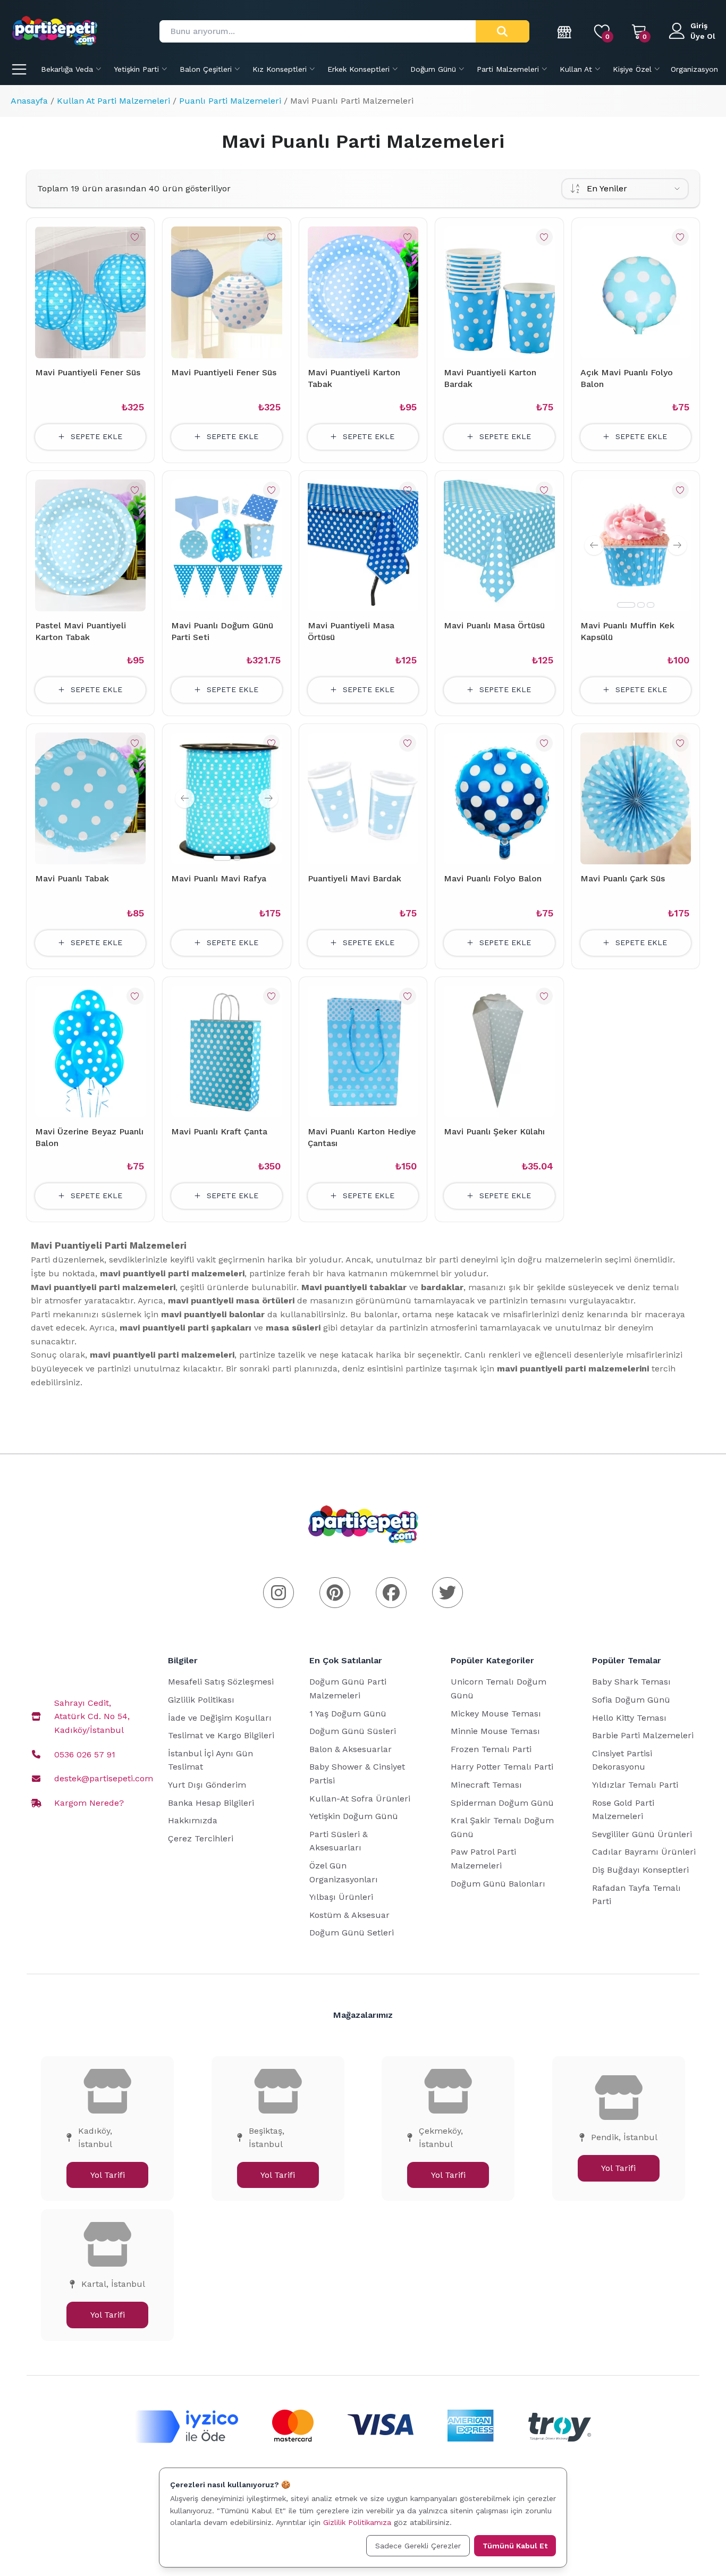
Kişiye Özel (632, 69)
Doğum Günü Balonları (498, 1884)
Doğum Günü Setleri (352, 1933)
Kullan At (576, 69)
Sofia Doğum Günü (631, 1700)
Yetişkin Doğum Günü (354, 1816)
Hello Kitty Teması (629, 1718)
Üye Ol (703, 36)
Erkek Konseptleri (358, 69)
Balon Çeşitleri (206, 69)
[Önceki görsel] (594, 545)
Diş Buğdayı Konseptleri (640, 1870)
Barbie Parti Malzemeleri (643, 1735)
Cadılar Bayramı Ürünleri (644, 1852)
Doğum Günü (433, 69)
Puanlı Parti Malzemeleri (230, 101)
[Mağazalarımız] (565, 31)
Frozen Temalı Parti (491, 1749)
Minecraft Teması (486, 1785)
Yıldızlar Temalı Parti (635, 1785)
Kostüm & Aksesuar (349, 1915)
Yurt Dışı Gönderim (207, 1785)
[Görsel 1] (626, 605)
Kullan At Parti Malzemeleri (113, 101)
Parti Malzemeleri (508, 69)
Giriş (699, 26)
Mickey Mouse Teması (496, 1714)
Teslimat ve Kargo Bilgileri (221, 1735)
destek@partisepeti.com (104, 1778)
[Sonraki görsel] (677, 545)
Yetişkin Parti (136, 69)
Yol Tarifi (108, 2175)
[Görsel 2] (641, 605)
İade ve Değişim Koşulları (220, 1718)
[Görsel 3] (651, 605)
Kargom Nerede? (89, 1803)
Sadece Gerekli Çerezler (418, 2546)
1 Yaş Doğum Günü (348, 1714)
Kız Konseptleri (280, 69)
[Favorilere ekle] (135, 237)
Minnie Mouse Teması (495, 1731)
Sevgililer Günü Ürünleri (642, 1834)
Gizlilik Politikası (201, 1700)
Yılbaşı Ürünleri (341, 1897)
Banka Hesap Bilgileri (211, 1803)
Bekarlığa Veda (67, 69)
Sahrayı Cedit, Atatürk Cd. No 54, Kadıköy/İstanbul (92, 1716)
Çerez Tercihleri (201, 1838)
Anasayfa (29, 101)
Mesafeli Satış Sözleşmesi (221, 1682)
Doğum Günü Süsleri (353, 1731)
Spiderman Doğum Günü (502, 1803)
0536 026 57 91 (85, 1754)
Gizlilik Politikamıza (357, 2522)
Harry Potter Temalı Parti (502, 1767)
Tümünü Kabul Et (515, 2546)
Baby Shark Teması (631, 1682)
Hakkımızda (193, 1820)
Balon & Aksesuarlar (351, 1749)
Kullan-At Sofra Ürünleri (360, 1799)
